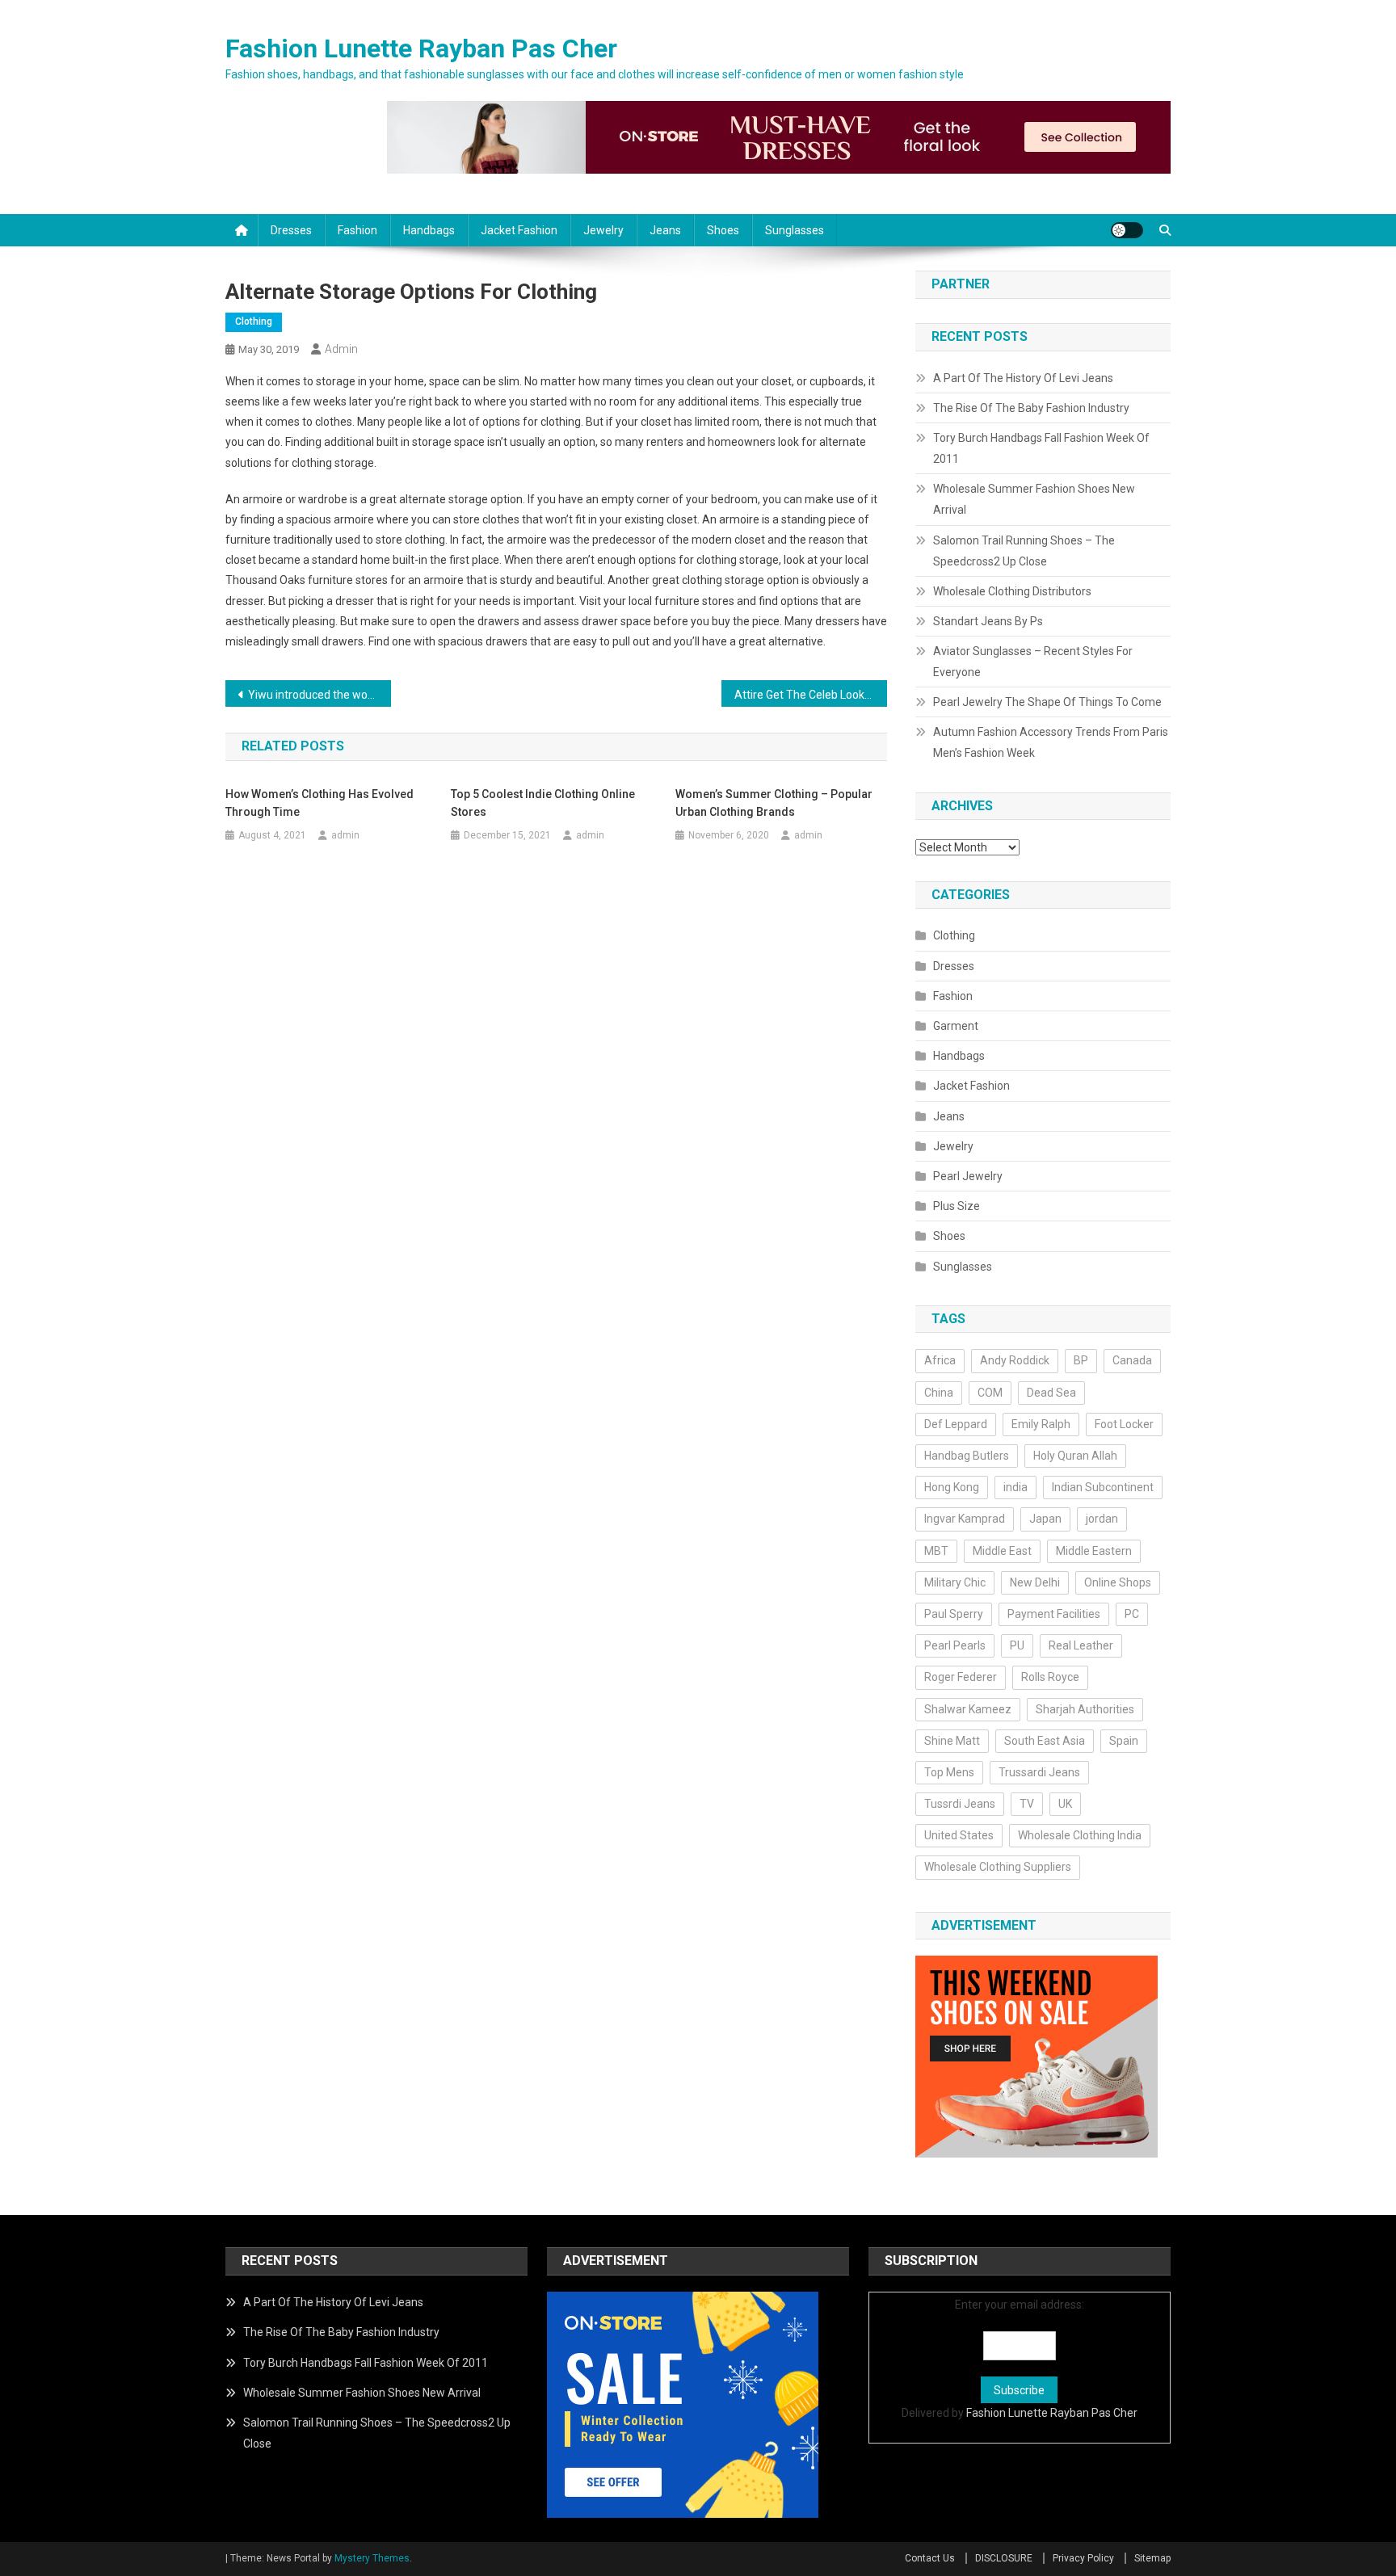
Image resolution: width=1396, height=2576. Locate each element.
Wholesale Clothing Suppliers (998, 1867)
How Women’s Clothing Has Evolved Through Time (320, 803)
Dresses (291, 230)
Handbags (429, 230)
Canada (1132, 1360)
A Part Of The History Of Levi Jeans (1023, 378)
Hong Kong (952, 1487)
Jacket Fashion (519, 230)
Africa (940, 1360)
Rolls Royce (1050, 1677)
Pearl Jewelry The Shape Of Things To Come (1047, 702)
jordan (1102, 1519)
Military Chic (955, 1582)
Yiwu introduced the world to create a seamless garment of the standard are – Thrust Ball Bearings (320, 695)
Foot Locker (1124, 1424)
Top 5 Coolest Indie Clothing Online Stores (543, 803)
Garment (956, 1026)
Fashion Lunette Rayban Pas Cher (421, 48)
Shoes (723, 230)
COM (990, 1393)
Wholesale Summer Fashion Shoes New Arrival (1034, 499)
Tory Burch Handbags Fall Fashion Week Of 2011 (1041, 448)
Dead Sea (1051, 1393)
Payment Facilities (1054, 1614)
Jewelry (603, 230)
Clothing (254, 321)
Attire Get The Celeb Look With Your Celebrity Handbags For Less (811, 695)
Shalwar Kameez (968, 1709)
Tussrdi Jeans (960, 1804)
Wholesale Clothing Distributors (1012, 591)
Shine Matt (952, 1741)
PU (1017, 1645)
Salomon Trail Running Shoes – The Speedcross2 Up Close (1024, 551)
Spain (1124, 1741)
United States (959, 1835)
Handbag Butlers (967, 1456)
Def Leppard (956, 1424)
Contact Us (930, 2558)
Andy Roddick (1015, 1360)
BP (1081, 1360)
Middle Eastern (1094, 1551)
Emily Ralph (1041, 1424)
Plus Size (957, 1206)
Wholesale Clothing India (1080, 1835)
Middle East (1002, 1551)
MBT (936, 1551)
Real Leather (1081, 1645)
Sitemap (1152, 2558)
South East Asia (1045, 1741)
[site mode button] (1127, 230)
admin (341, 349)
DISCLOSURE (1004, 2558)
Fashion (357, 230)
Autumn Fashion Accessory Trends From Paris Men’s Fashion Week (1051, 742)
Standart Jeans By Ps (988, 621)
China (939, 1393)
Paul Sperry (954, 1614)
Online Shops (1118, 1582)
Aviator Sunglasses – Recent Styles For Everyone (1033, 662)
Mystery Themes (372, 2558)
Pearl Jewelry (968, 1176)
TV (1027, 1804)
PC (1132, 1614)
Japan (1045, 1519)
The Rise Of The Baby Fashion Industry (1031, 408)
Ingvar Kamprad (965, 1519)
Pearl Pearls (955, 1645)
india (1015, 1487)
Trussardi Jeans (1039, 1772)
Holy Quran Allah (1075, 1456)
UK (1065, 1804)
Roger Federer (961, 1677)
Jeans (665, 230)
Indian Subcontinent (1103, 1487)
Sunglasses (795, 230)
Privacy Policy (1083, 2558)
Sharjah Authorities (1085, 1709)
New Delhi (1035, 1582)
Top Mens (949, 1772)
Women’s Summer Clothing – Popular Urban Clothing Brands (774, 803)
